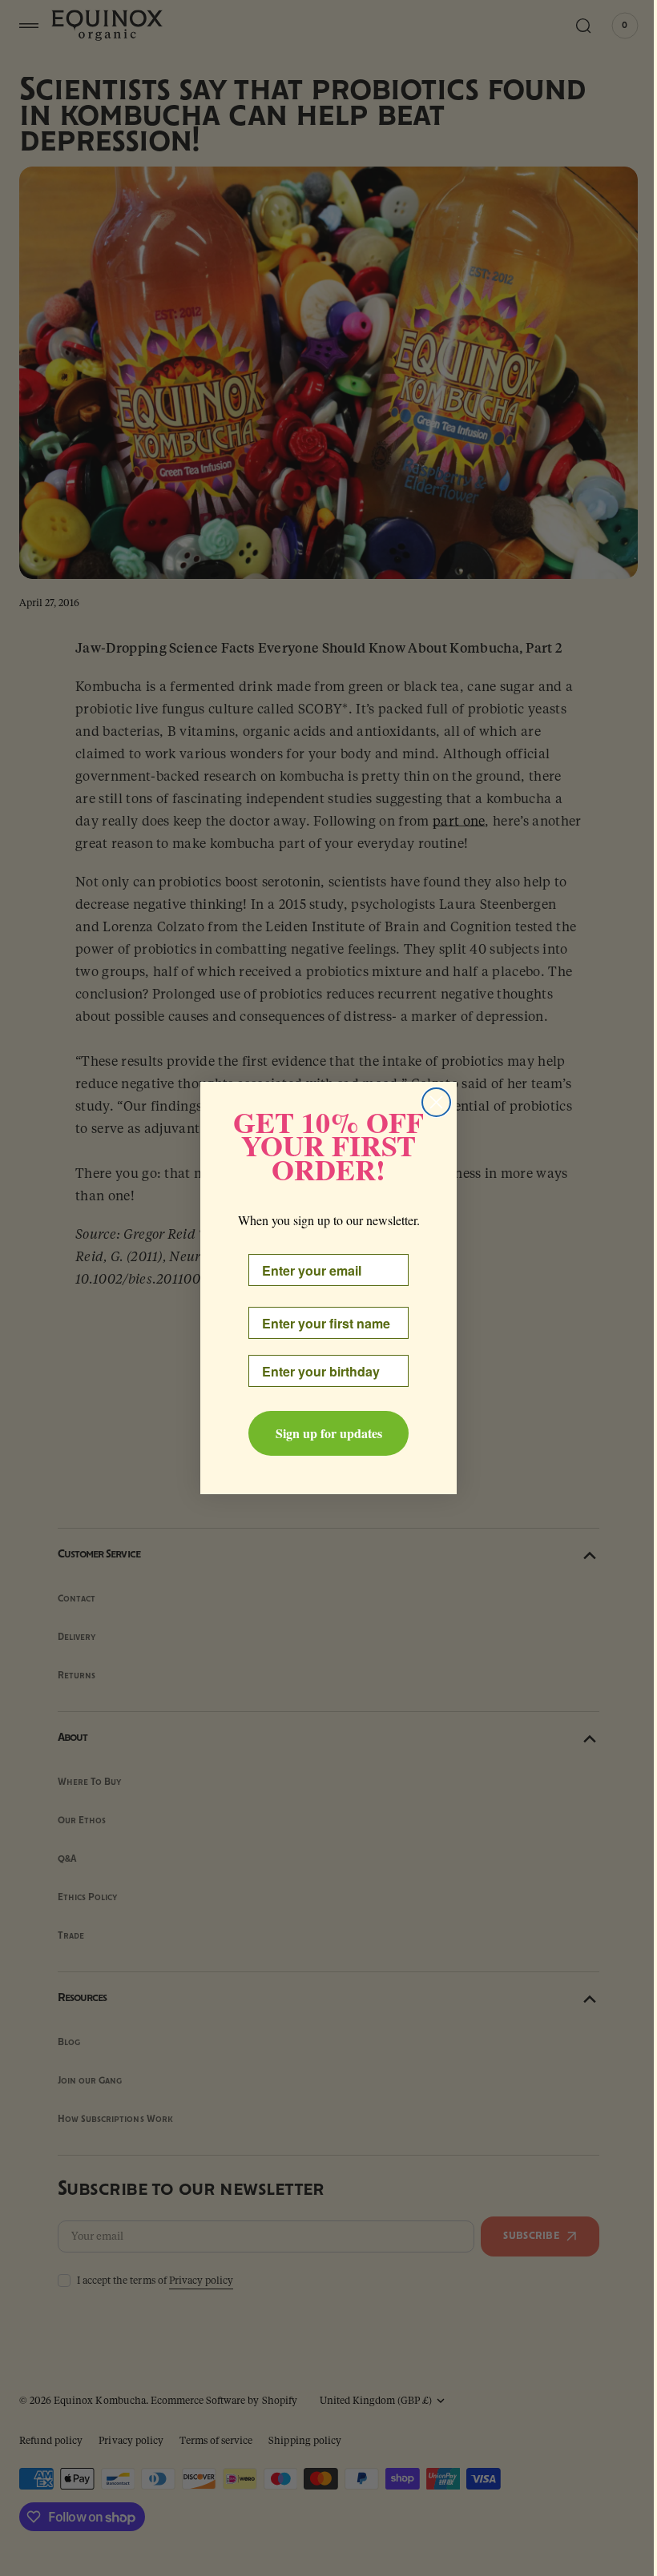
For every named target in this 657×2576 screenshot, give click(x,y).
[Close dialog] (431, 1102)
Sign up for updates (322, 1433)
